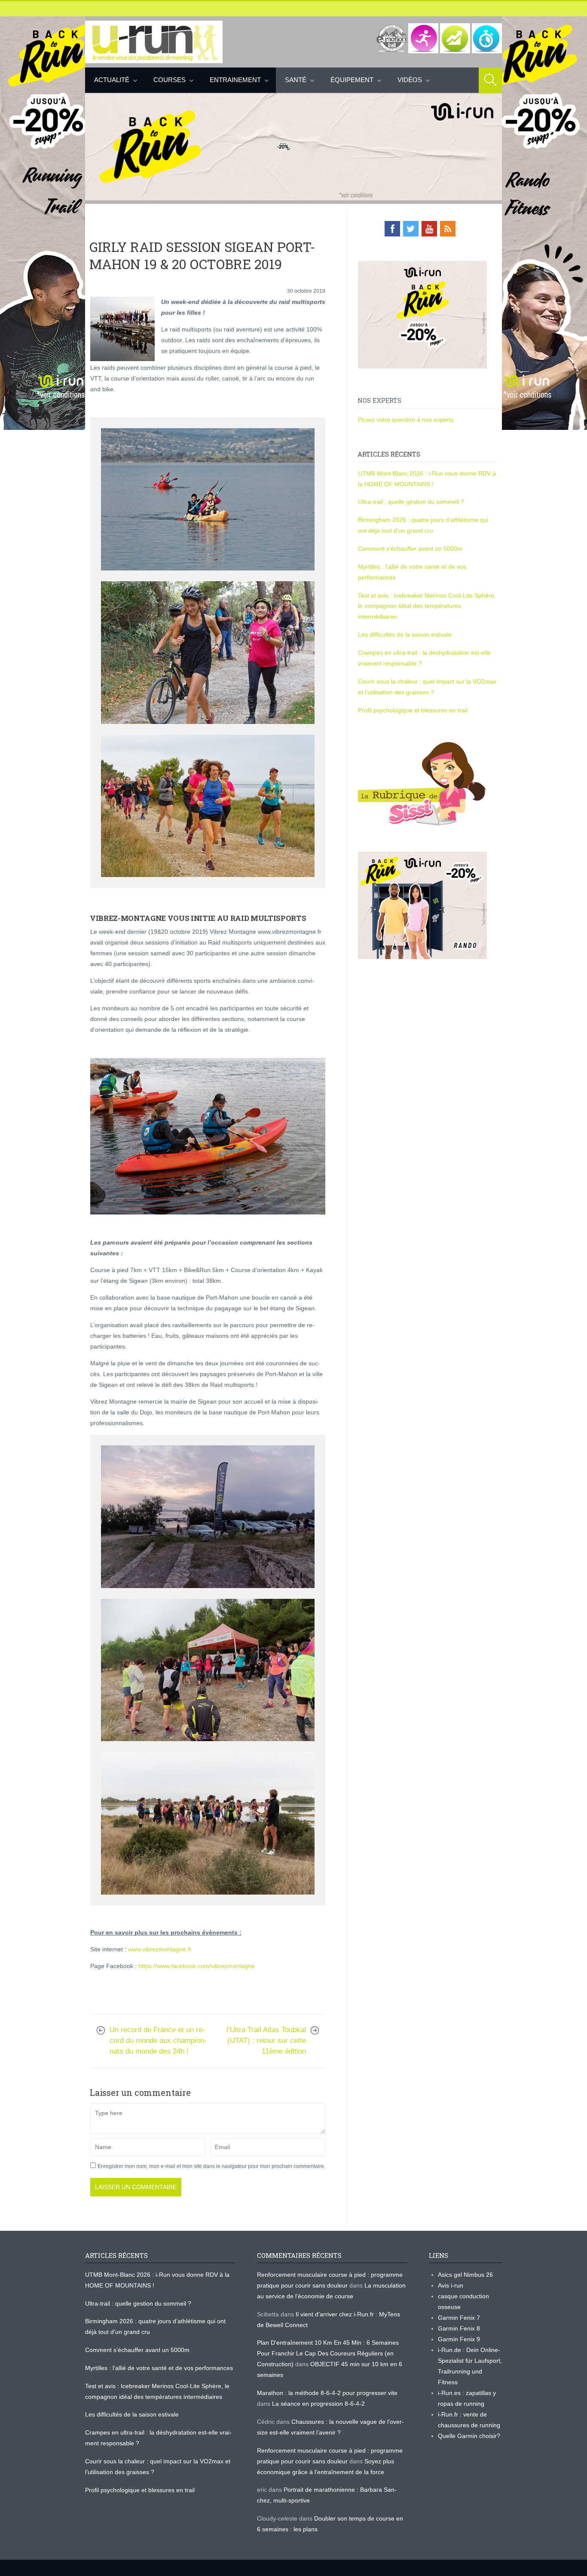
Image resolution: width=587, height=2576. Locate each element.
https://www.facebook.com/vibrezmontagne (197, 1966)
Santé (296, 80)
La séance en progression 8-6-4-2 (318, 2404)
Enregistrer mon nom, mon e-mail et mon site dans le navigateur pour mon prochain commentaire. (211, 2166)
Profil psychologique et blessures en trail (413, 710)
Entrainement (235, 80)
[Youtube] (429, 229)
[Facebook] (392, 229)
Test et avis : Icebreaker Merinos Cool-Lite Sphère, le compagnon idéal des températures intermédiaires (427, 606)
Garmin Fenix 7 (459, 2318)
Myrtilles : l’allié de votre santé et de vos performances (160, 2368)
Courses (170, 80)
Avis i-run (451, 2285)
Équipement (352, 80)
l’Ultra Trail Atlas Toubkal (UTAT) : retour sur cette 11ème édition (266, 2041)
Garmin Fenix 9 (459, 2339)
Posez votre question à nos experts (406, 420)
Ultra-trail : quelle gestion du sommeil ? (411, 502)
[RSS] (448, 229)
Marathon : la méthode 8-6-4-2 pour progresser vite (327, 2393)
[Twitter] (411, 229)
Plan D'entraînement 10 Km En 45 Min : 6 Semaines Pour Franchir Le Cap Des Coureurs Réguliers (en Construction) (328, 2353)
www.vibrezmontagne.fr (160, 1949)
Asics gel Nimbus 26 (465, 2275)
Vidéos (410, 80)
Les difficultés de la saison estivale (405, 635)
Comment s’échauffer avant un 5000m (411, 549)
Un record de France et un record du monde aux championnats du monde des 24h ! (158, 2041)
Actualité (112, 80)
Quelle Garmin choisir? (469, 2436)
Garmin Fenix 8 (459, 2328)
